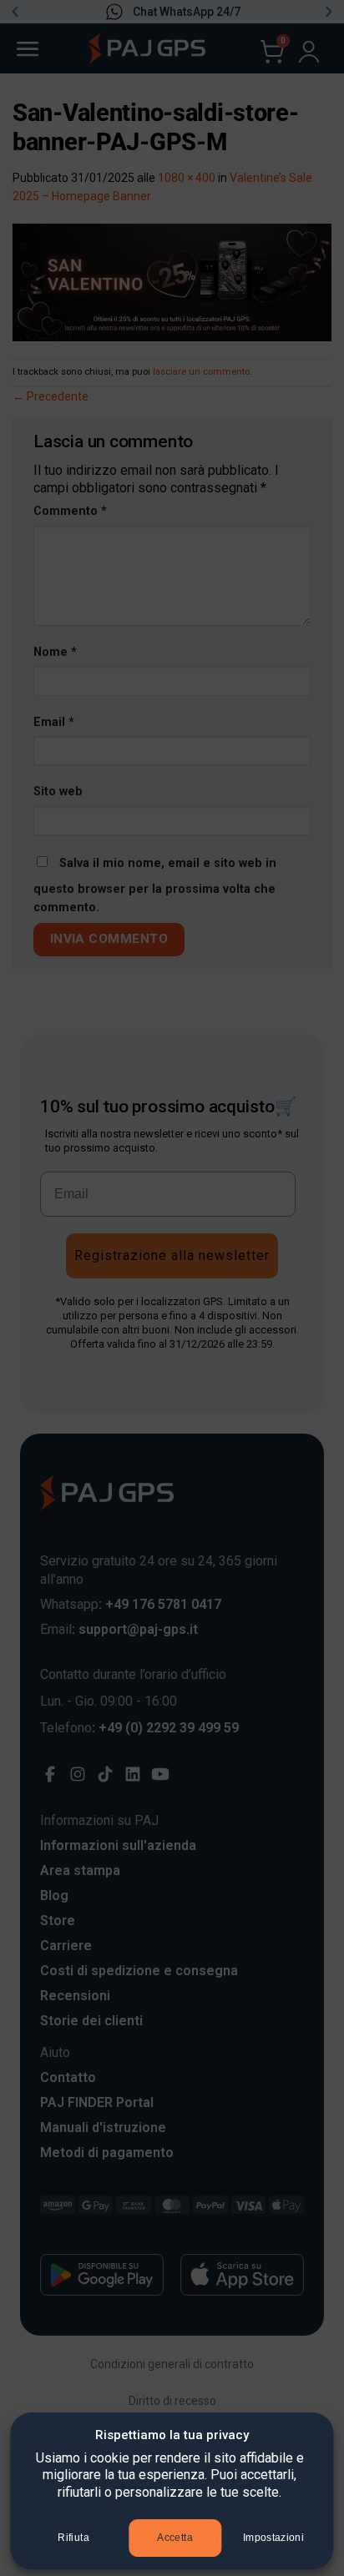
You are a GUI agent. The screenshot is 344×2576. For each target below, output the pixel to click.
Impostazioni (273, 2538)
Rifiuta (73, 2538)
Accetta (175, 2538)
